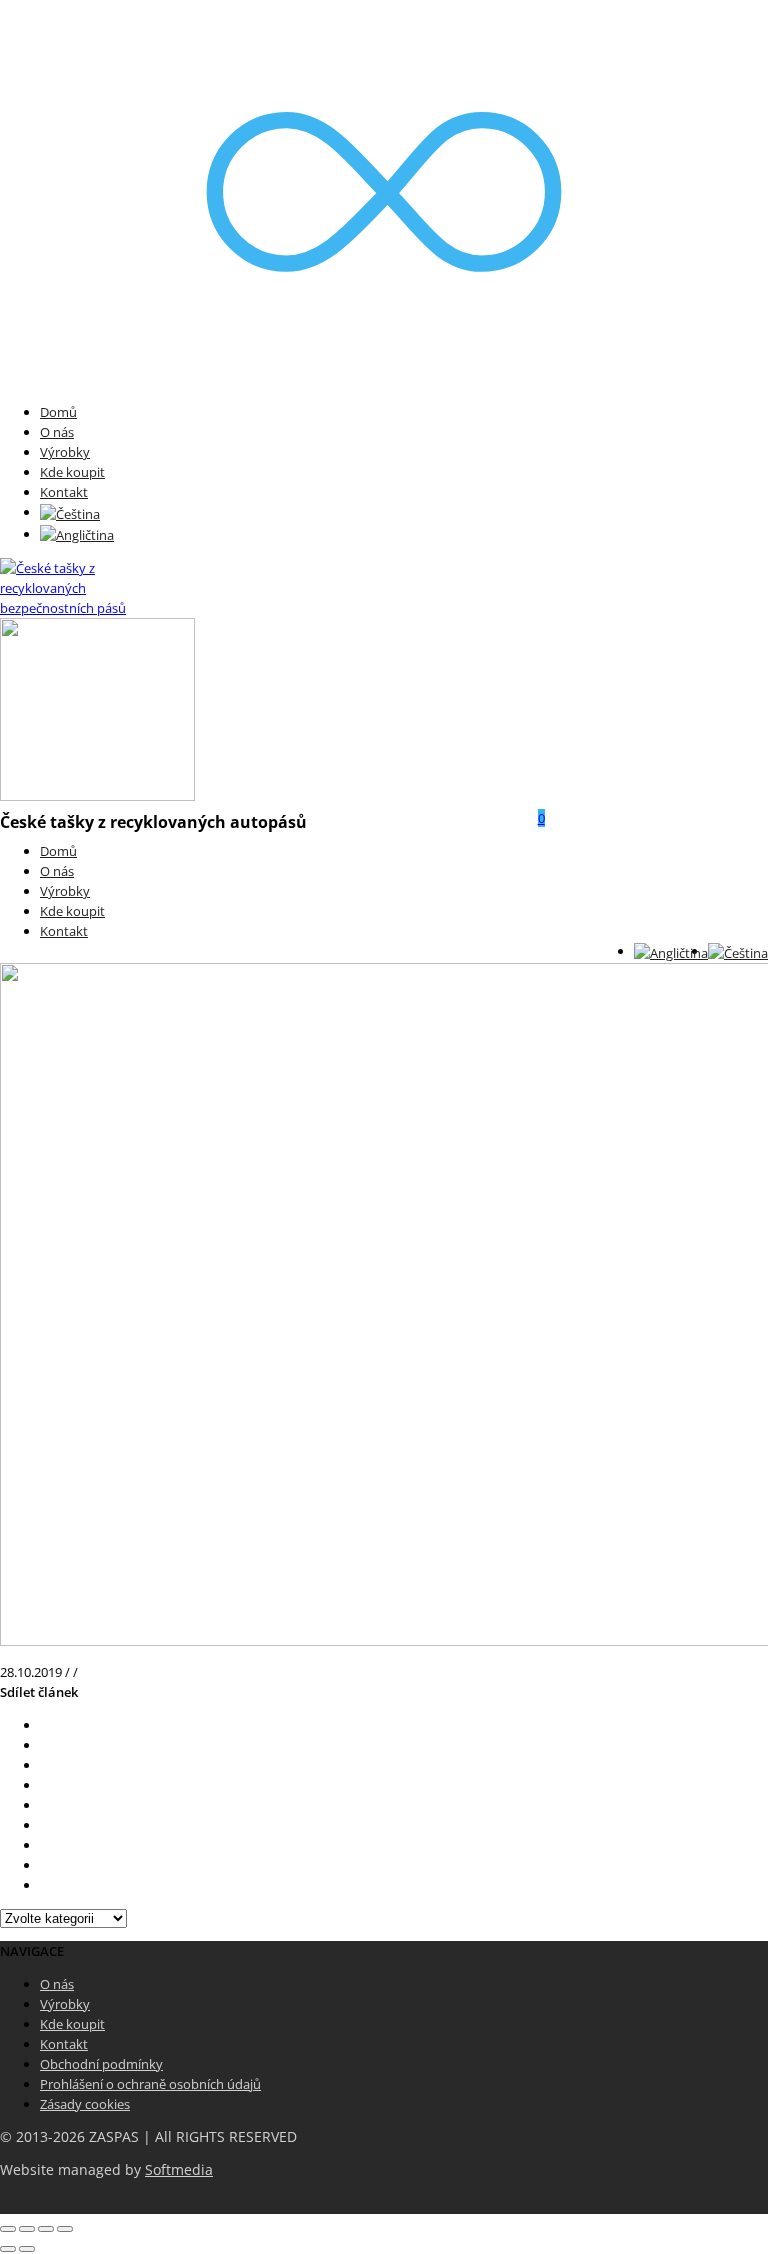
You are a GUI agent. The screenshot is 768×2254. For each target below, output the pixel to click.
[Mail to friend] (45, 1825)
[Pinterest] (45, 1785)
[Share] (27, 2229)
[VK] (45, 1765)
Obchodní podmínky (101, 2064)
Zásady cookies (85, 2104)
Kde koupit (72, 472)
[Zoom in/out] (65, 2229)
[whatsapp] (45, 1865)
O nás (57, 432)
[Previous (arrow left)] (8, 2249)
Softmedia (179, 2170)
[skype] (45, 1885)
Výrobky (65, 452)
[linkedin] (45, 1845)
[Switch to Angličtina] (77, 534)
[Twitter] (45, 1725)
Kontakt (64, 492)
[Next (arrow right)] (27, 2249)
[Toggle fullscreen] (46, 2229)
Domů (58, 412)
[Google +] (45, 1805)
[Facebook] (45, 1745)
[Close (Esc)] (8, 2229)
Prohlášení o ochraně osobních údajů (150, 2084)
